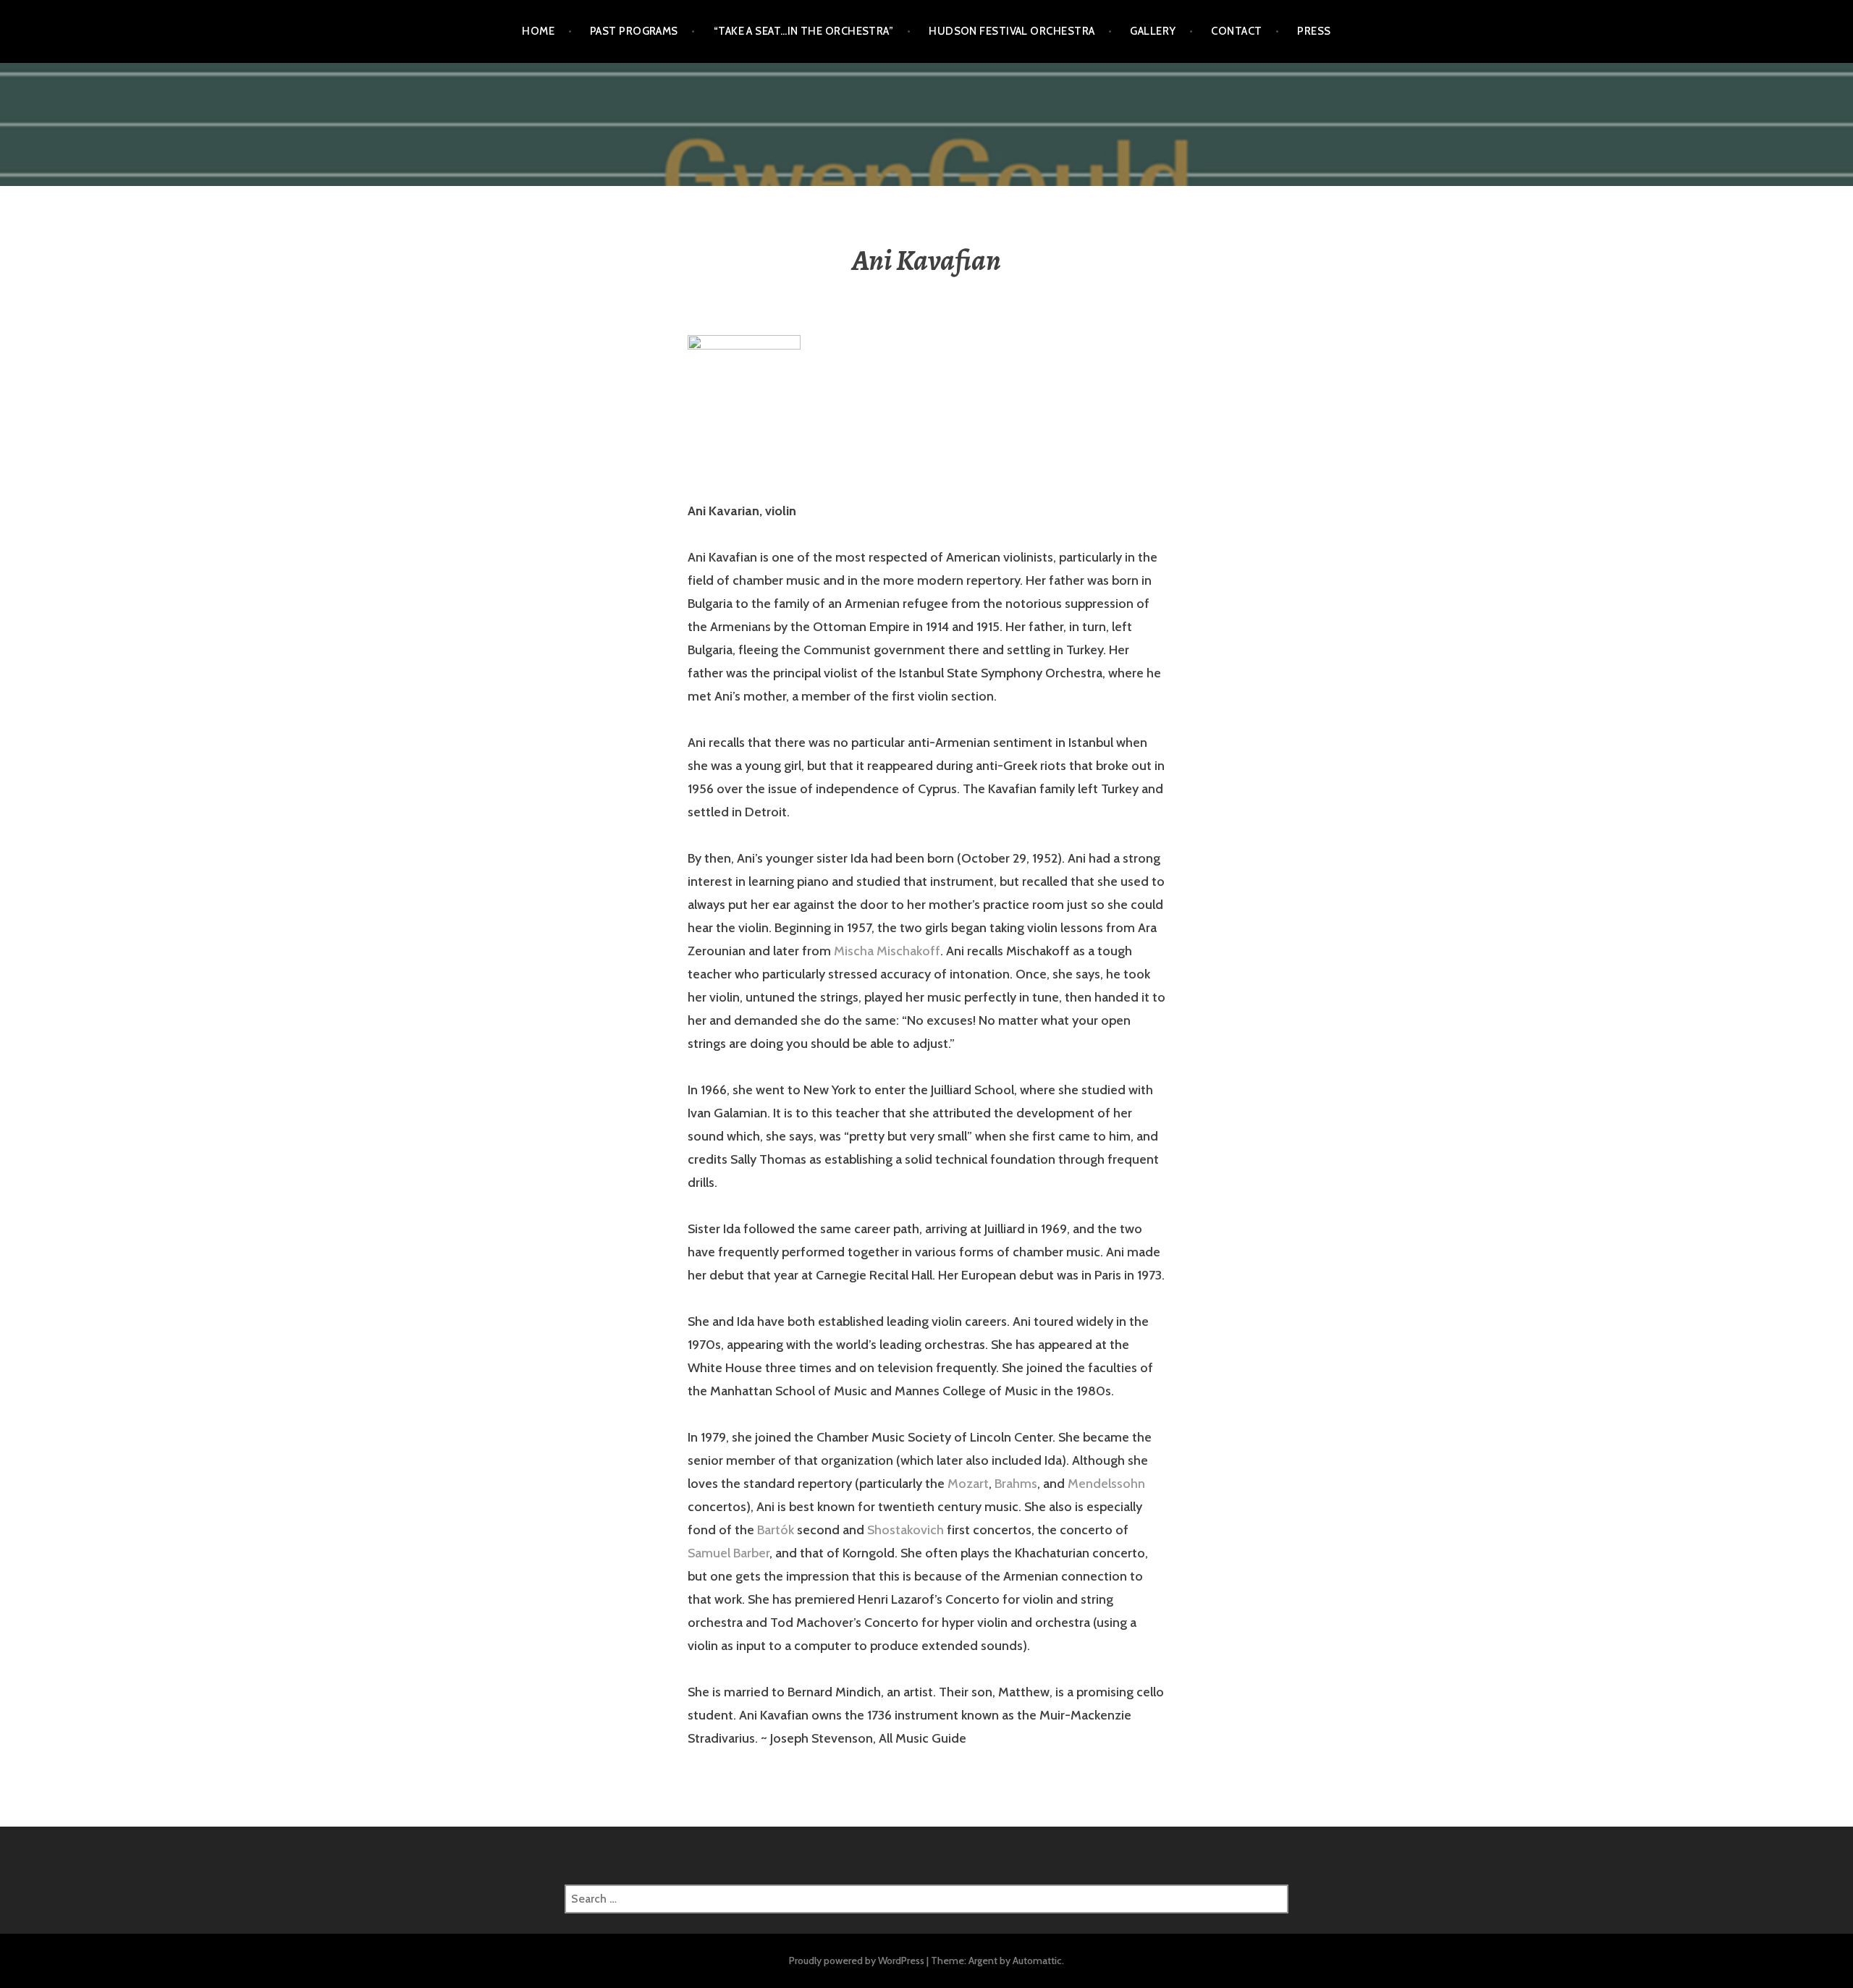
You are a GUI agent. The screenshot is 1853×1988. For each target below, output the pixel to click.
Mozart (968, 1484)
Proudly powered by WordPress (857, 1960)
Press (1314, 31)
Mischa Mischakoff (887, 951)
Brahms (1016, 1484)
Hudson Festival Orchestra (1012, 31)
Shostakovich (906, 1530)
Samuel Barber (729, 1553)
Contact (1236, 31)
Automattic (1037, 1960)
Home (538, 31)
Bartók (776, 1530)
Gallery (1153, 31)
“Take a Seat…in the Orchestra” (804, 31)
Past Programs (634, 31)
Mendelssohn (1106, 1484)
